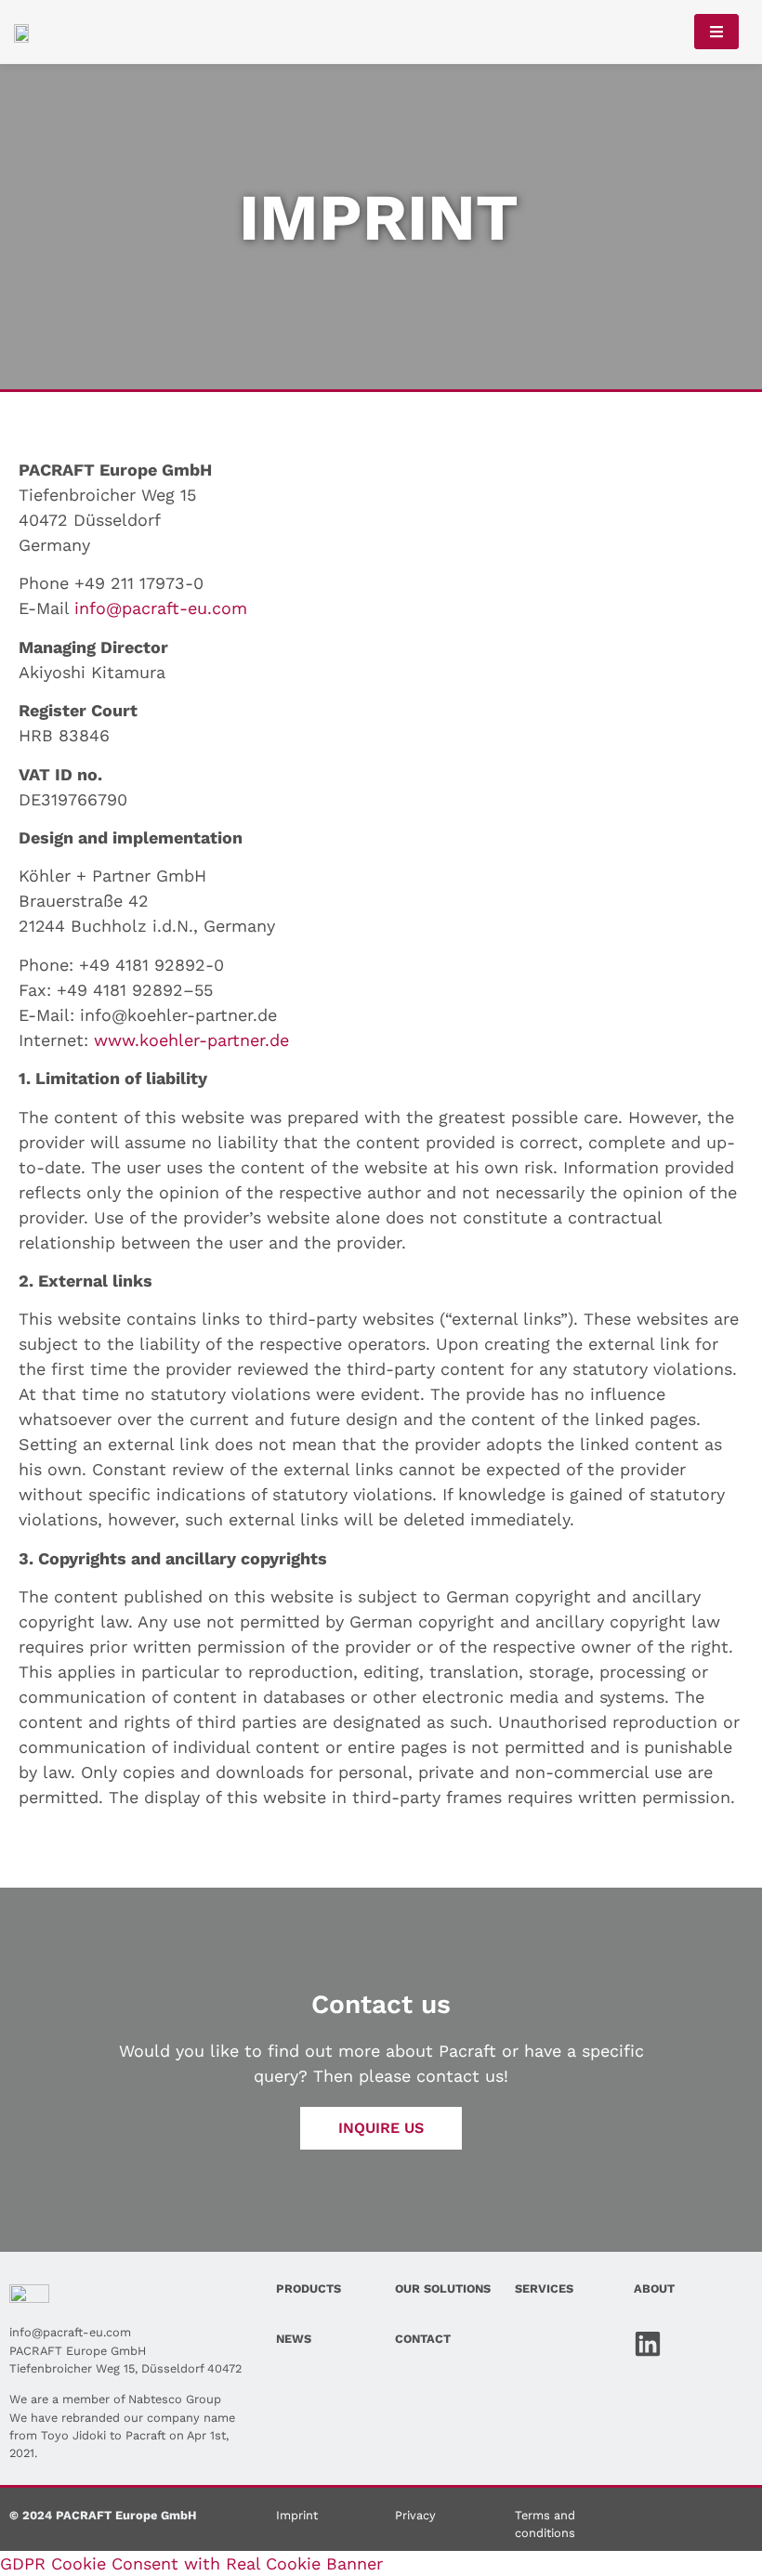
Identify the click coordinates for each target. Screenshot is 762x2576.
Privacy (415, 2515)
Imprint (297, 2515)
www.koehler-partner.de (191, 1040)
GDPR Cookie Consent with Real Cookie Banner (191, 2563)
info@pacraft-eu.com (161, 608)
